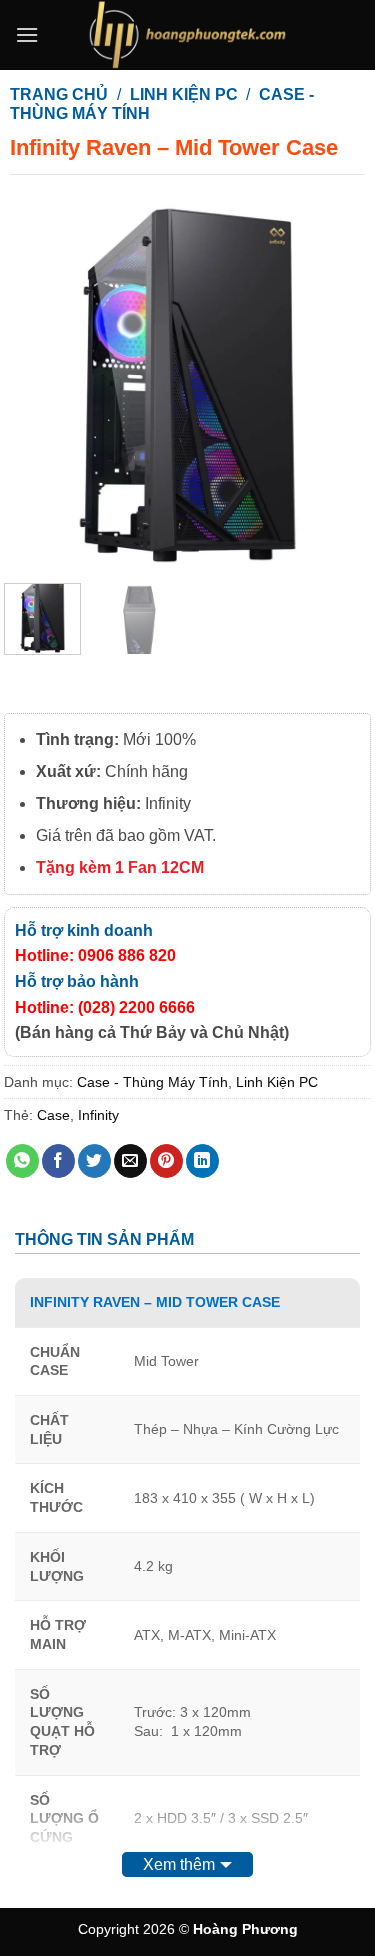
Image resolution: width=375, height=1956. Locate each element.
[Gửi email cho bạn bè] (130, 1161)
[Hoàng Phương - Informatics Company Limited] (188, 34)
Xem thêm (179, 1864)
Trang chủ (59, 94)
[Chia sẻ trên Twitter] (94, 1161)
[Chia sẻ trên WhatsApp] (22, 1161)
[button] (27, 34)
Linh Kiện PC (184, 94)
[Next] (338, 383)
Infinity (98, 1115)
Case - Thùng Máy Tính (152, 1082)
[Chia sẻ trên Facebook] (58, 1161)
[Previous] (37, 383)
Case (53, 1115)
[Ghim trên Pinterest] (166, 1161)
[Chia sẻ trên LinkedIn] (202, 1161)
